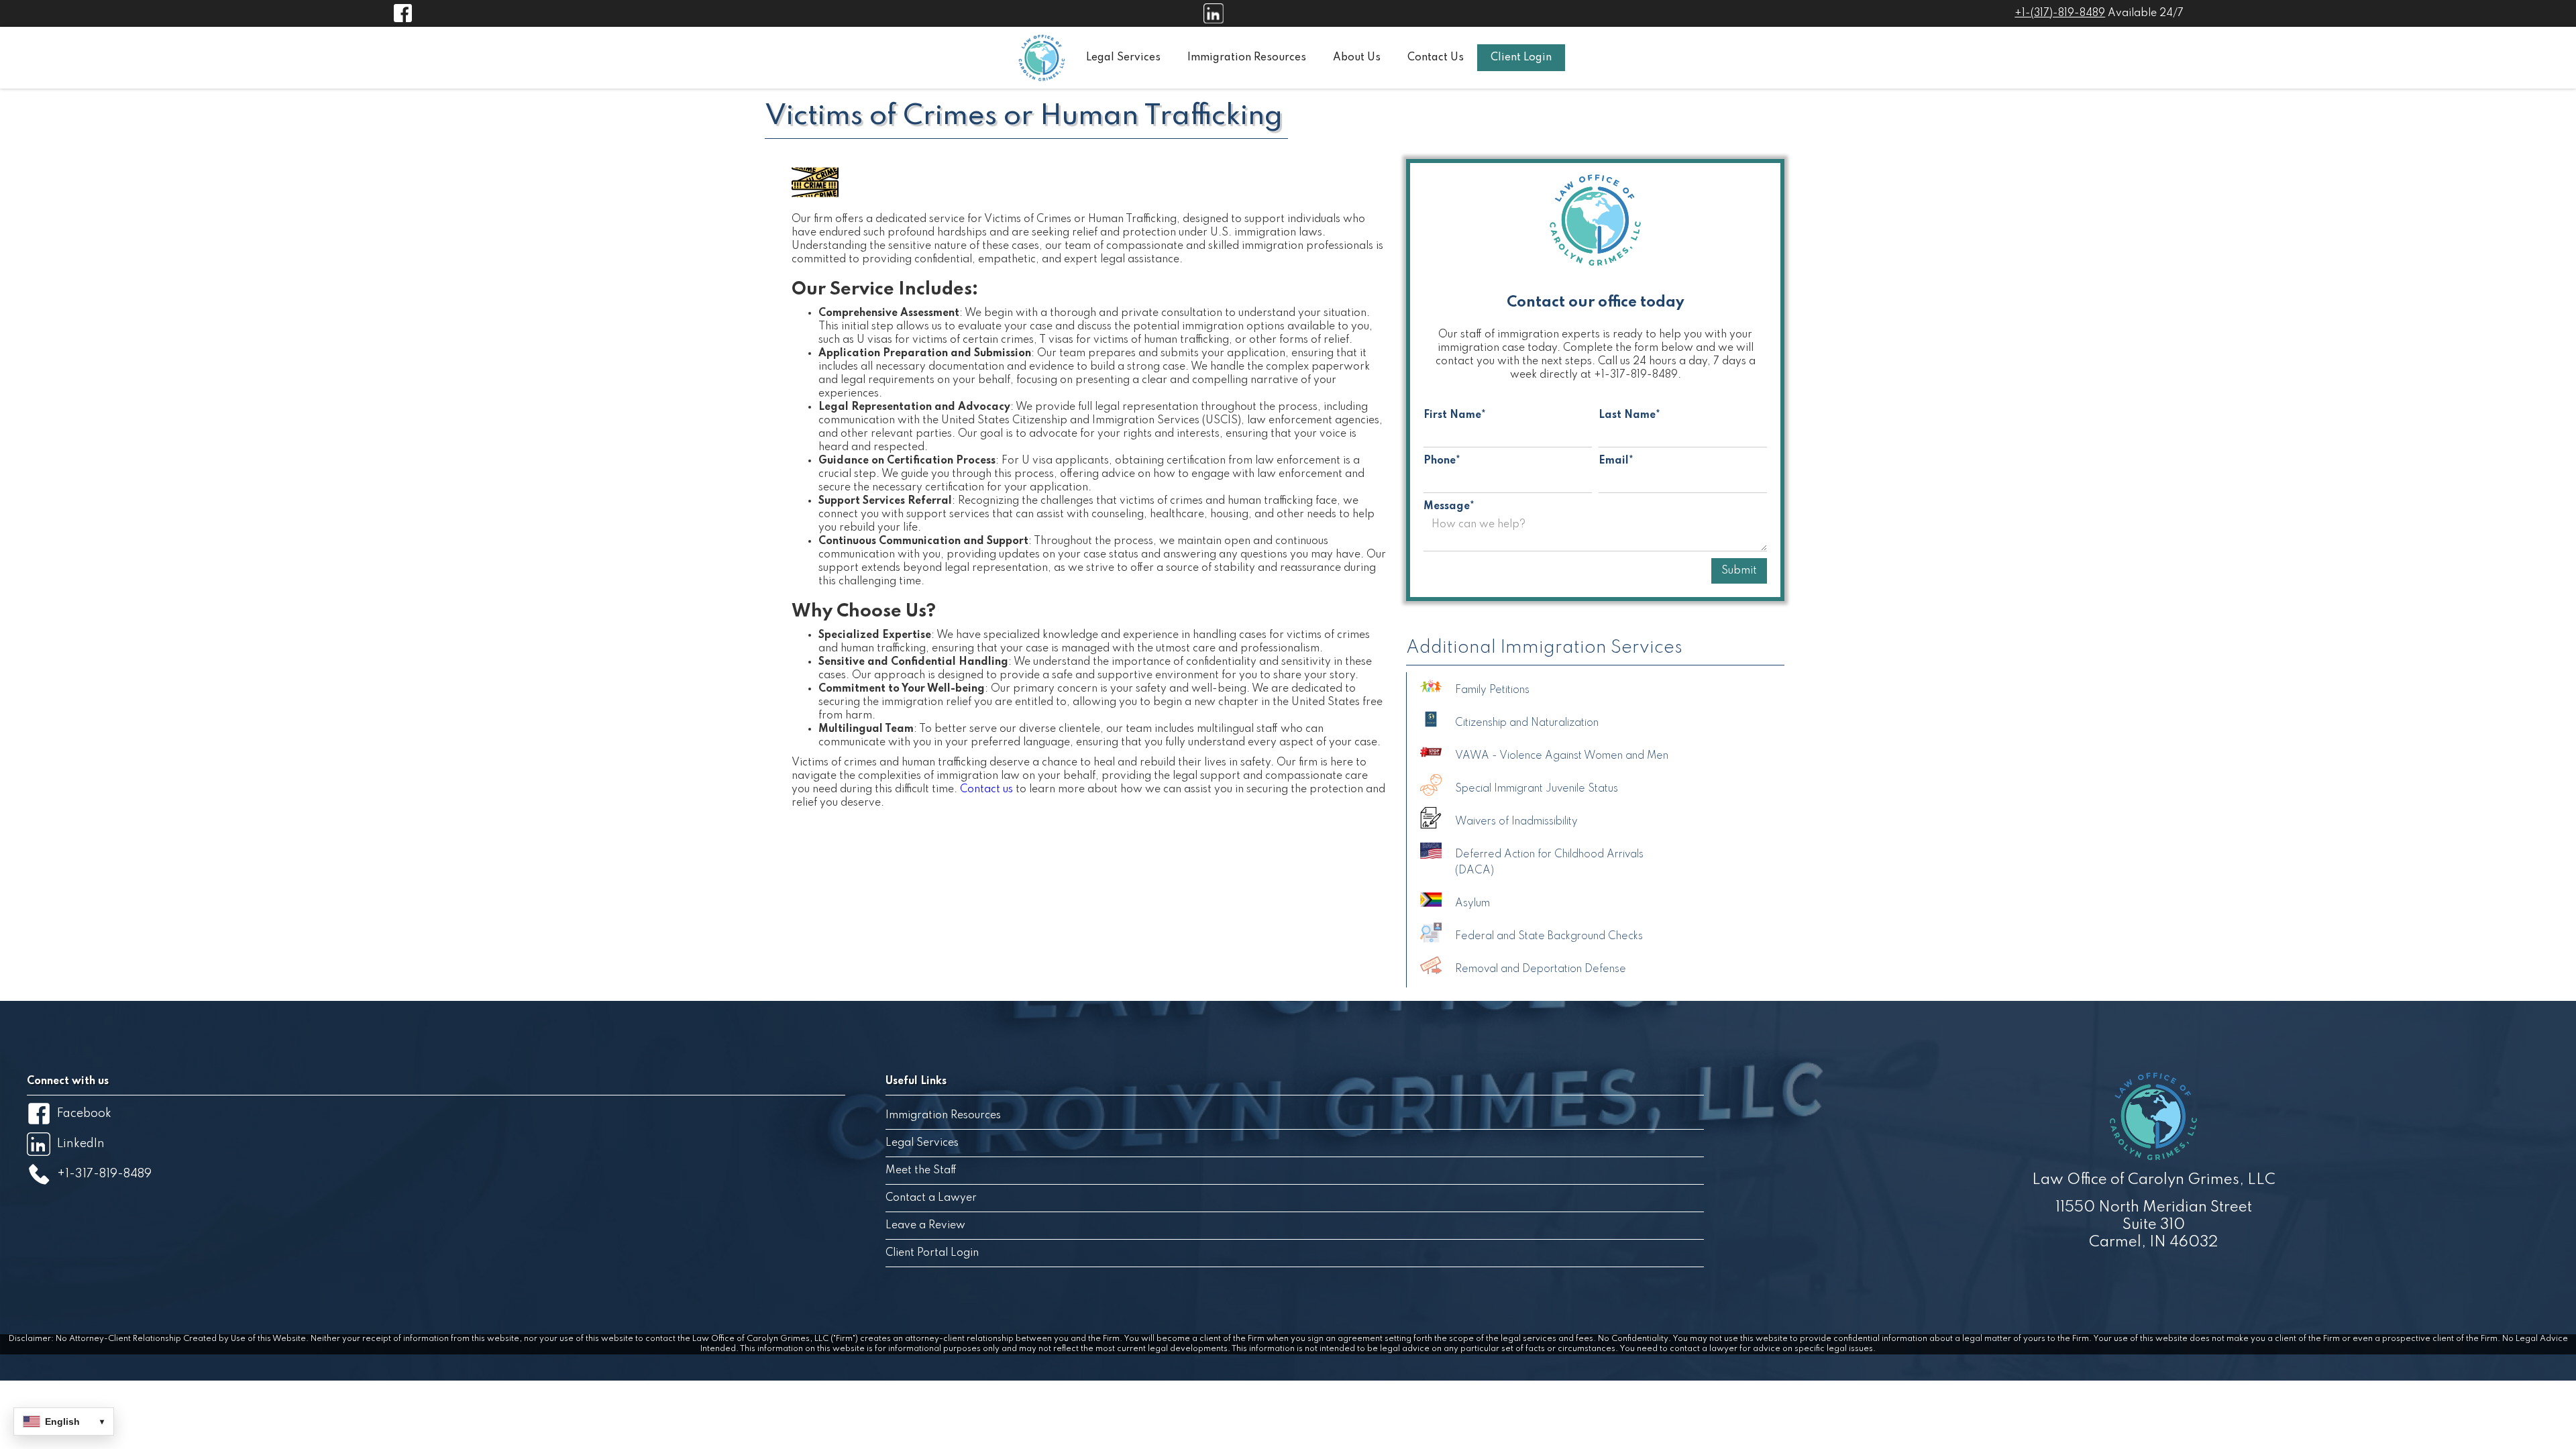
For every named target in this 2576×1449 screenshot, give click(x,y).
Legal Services (1123, 58)
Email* (1616, 461)
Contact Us (1436, 58)
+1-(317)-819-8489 (2060, 13)
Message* (1449, 506)
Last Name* (1629, 415)
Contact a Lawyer (931, 1198)
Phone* (1442, 461)
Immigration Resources (1247, 58)
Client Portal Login (932, 1253)
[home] (1042, 58)
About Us (1357, 58)
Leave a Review (925, 1226)
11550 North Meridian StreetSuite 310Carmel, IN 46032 (2154, 1225)
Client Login (1521, 58)
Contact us (986, 790)
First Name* (1455, 415)
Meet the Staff (921, 1171)
